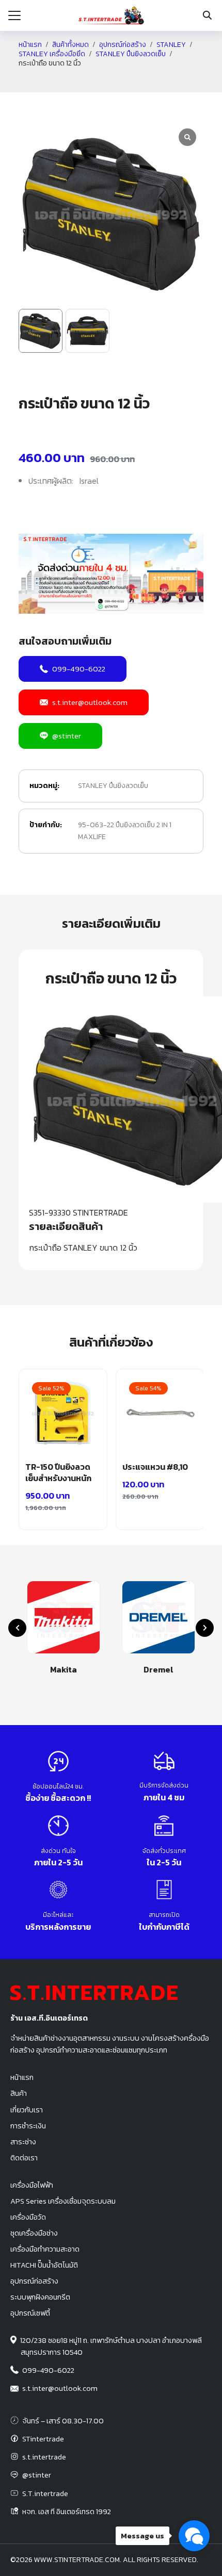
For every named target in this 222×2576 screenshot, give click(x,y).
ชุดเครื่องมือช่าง (34, 2233)
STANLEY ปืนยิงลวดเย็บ (131, 54)
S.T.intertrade (45, 2493)
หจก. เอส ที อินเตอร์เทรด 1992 (67, 2512)
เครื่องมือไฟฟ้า (32, 2185)
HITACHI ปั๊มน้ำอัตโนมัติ (44, 2265)
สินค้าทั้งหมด (70, 45)
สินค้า (19, 2093)
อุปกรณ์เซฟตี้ (30, 2313)
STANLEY (171, 45)
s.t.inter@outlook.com (90, 702)
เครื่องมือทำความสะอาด (45, 2249)
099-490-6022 (79, 669)
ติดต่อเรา (24, 2158)
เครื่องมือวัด (28, 2217)
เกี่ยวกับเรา (27, 2110)
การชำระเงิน (28, 2126)
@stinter (67, 736)
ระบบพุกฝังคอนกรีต (40, 2297)
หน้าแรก (30, 45)
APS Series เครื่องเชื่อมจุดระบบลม (63, 2201)
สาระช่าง (23, 2142)
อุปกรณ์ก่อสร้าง (123, 45)
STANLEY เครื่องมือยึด (52, 54)
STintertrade (43, 2439)
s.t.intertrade (44, 2457)
